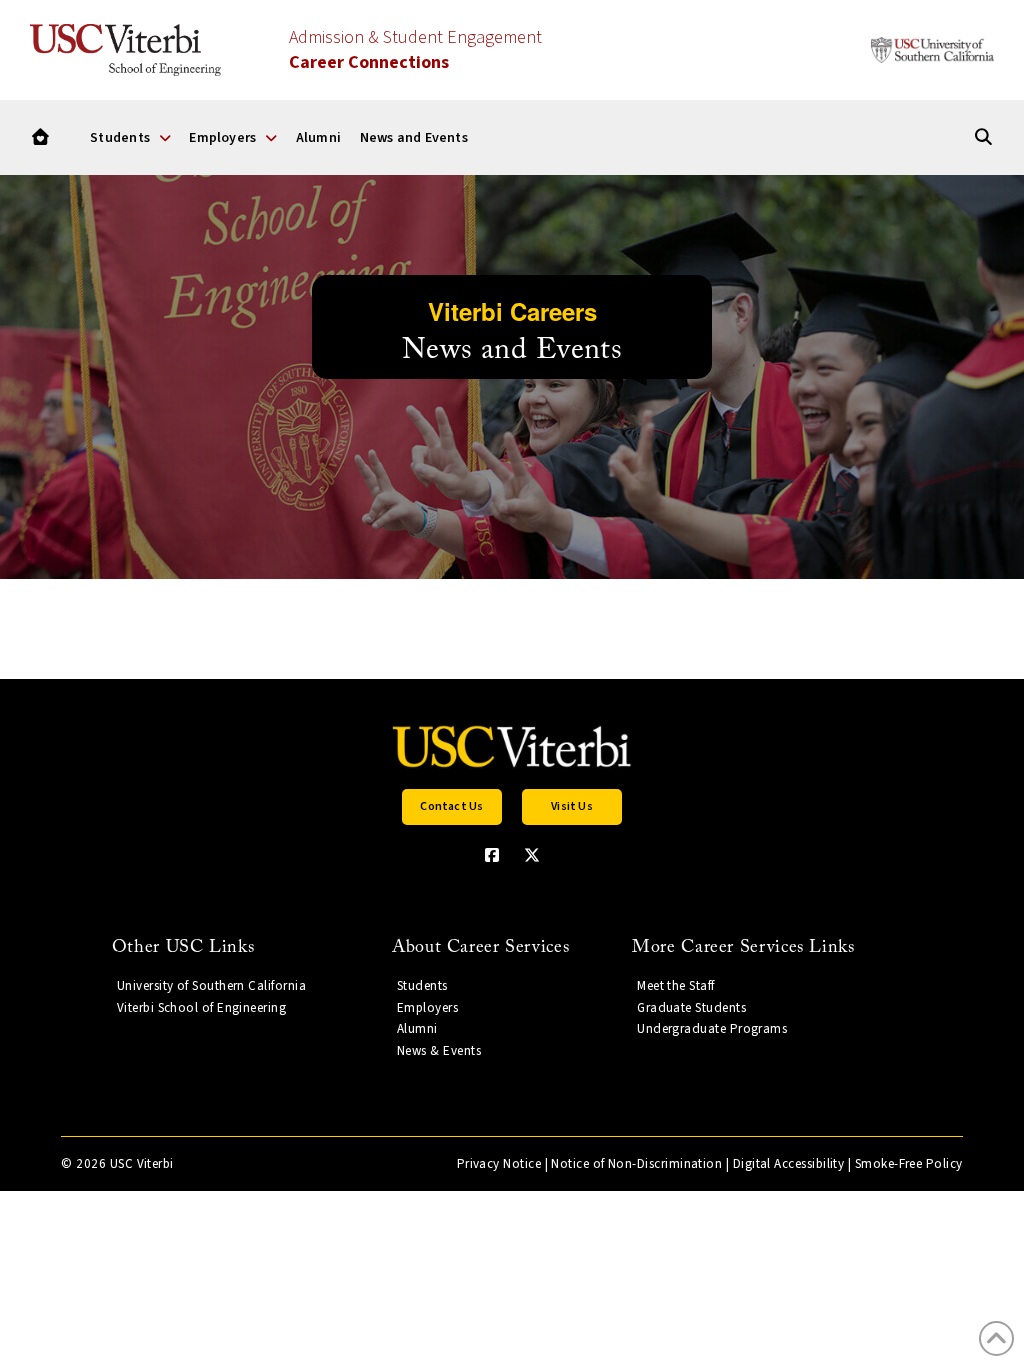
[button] (452, 807)
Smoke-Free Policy (909, 1164)
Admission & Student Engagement (415, 50)
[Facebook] (492, 855)
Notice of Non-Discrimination (636, 1164)
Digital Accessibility (789, 1164)
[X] (532, 855)
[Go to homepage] (40, 137)
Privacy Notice (499, 1164)
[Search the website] (983, 137)
